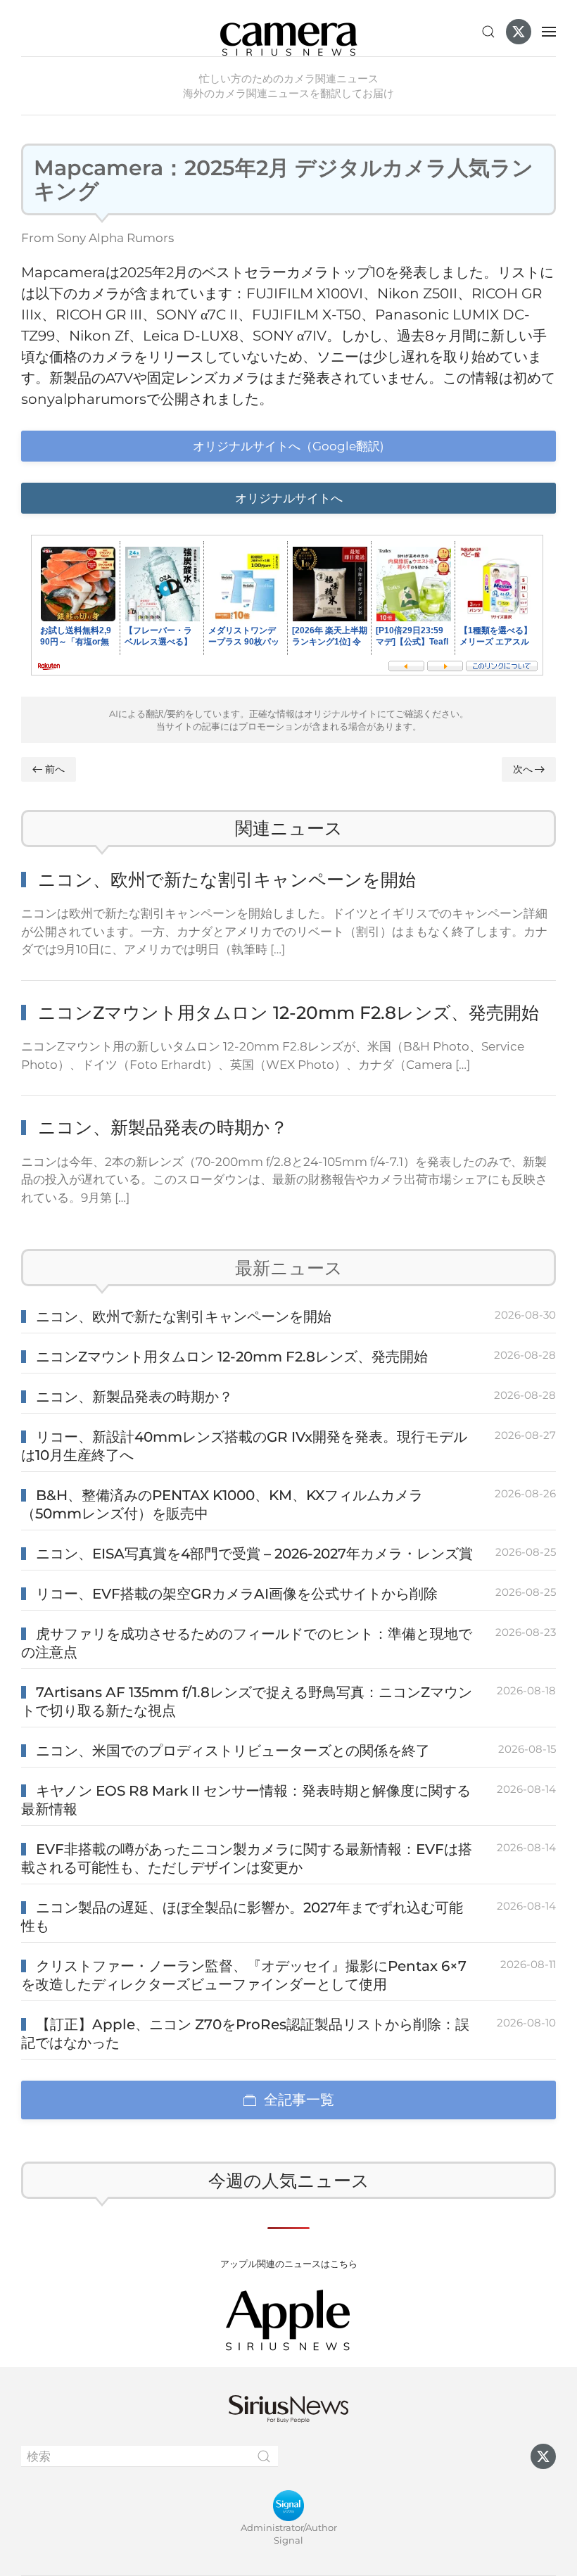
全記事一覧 (299, 2100)
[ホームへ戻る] (288, 32)
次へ (523, 769)
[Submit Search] (264, 2456)
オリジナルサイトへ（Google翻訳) (288, 446)
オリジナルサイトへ (289, 498)
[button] (488, 32)
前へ (55, 769)
